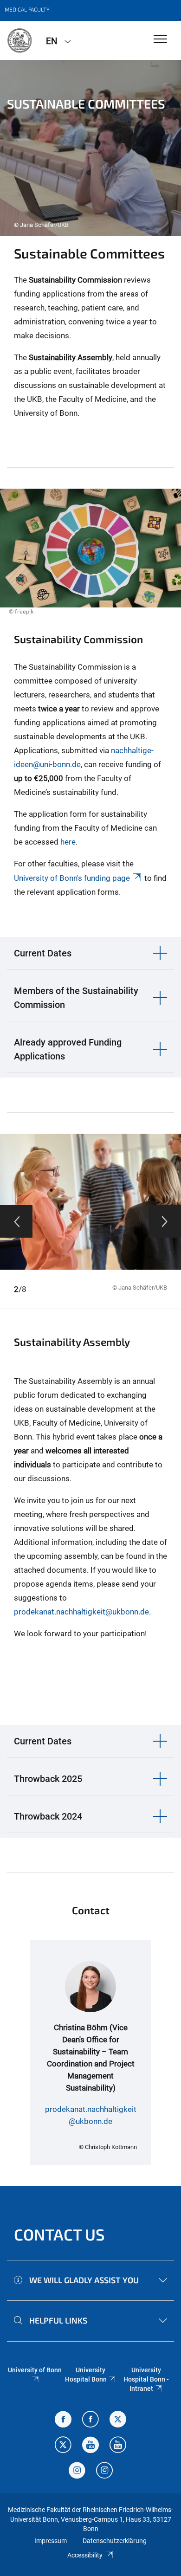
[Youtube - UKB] (118, 2446)
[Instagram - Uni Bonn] (77, 2471)
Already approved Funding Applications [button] (68, 1049)
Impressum (51, 2541)
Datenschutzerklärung (115, 2541)
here (68, 842)
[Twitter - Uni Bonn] (118, 2420)
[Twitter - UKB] (63, 2446)
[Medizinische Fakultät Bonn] (19, 40)
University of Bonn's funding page (72, 878)
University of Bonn (35, 2370)
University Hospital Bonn (86, 2375)
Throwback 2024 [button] (48, 1816)
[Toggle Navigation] (160, 40)
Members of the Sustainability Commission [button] (76, 998)
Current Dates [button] (43, 953)
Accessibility (85, 2555)
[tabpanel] (90, 148)
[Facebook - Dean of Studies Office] (63, 2420)
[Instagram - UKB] (104, 2471)
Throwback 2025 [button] (48, 1779)
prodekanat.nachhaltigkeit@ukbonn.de (81, 1612)
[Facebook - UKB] (90, 2420)
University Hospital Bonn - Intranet (146, 2379)
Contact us (59, 2234)
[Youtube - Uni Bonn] (90, 2446)
